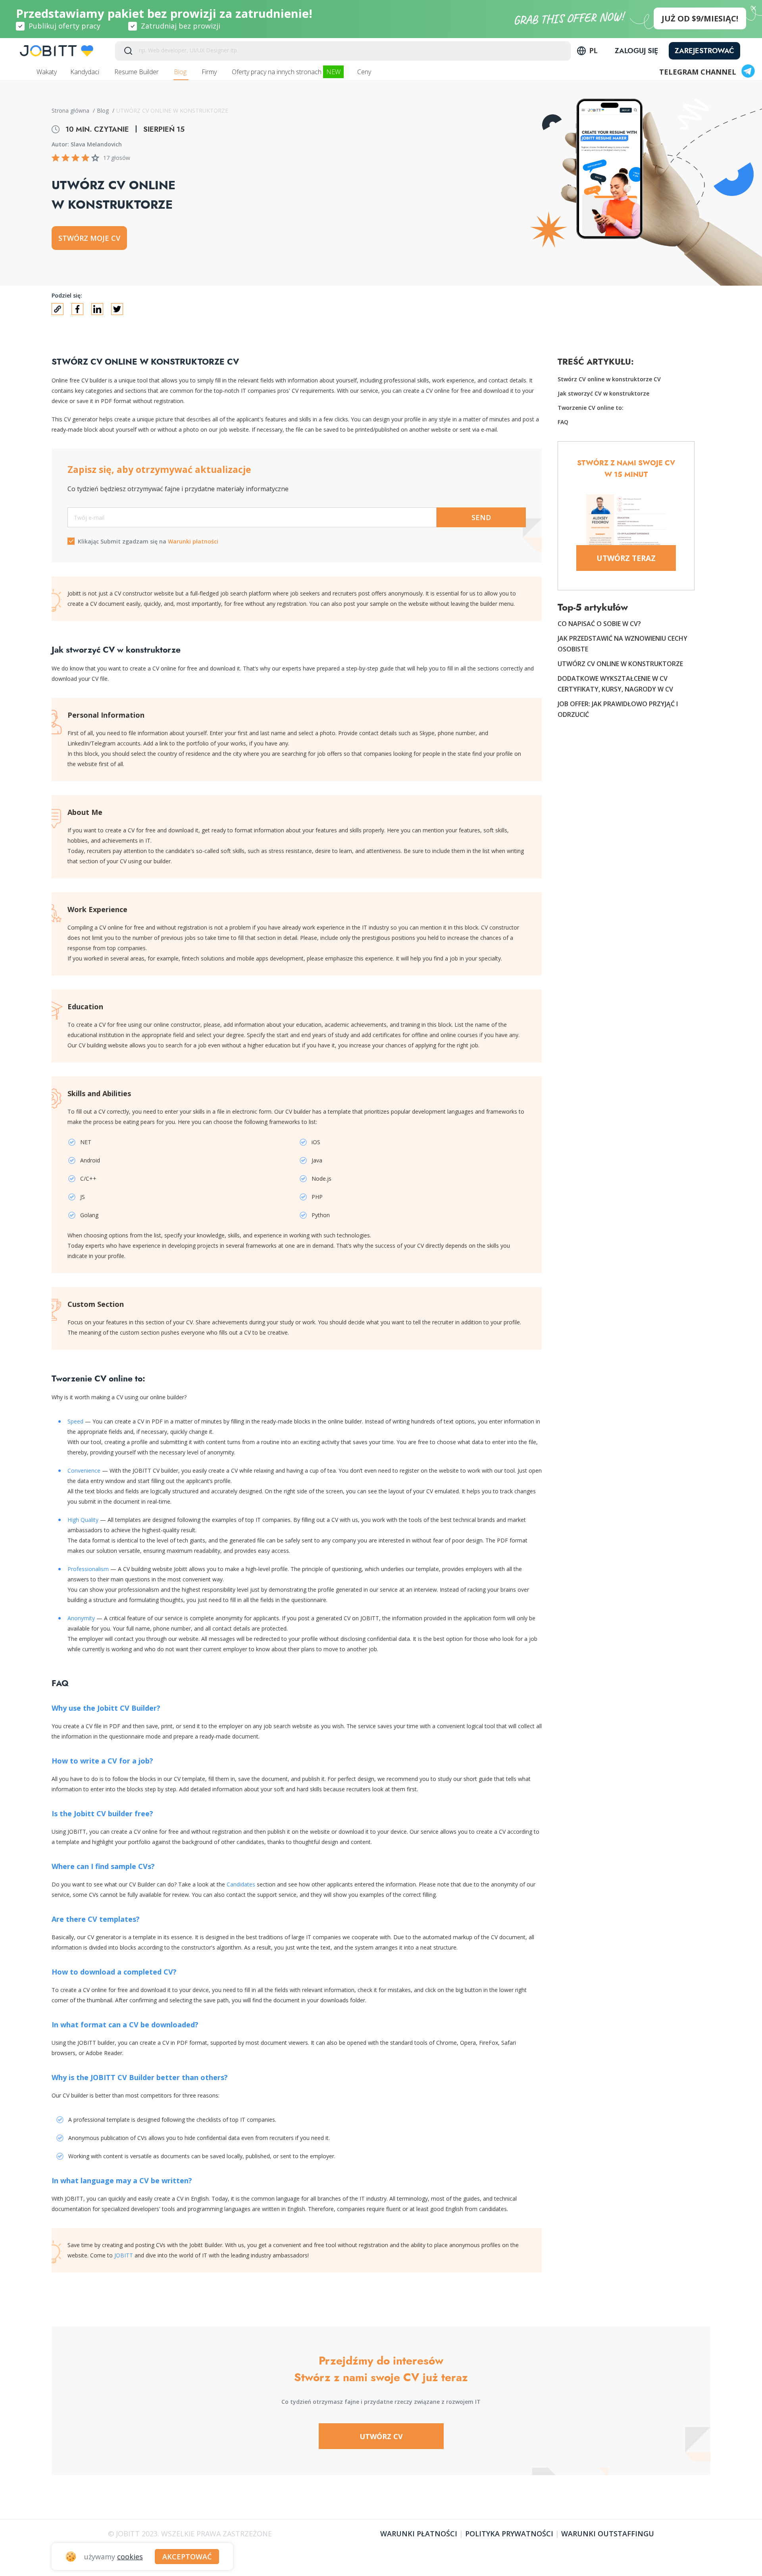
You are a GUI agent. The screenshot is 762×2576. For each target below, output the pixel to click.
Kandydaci (86, 72)
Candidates (241, 1884)
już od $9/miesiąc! (700, 18)
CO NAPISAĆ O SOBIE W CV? (599, 624)
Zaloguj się (637, 51)
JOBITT (124, 2255)
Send (481, 517)
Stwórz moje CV (89, 238)
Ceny (365, 72)
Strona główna (71, 110)
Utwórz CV (381, 2436)
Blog (181, 72)
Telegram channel (698, 72)
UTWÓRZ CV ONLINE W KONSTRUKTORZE (620, 664)
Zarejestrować (704, 51)
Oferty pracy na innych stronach (286, 72)
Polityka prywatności (509, 2534)
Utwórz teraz (626, 558)
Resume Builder (137, 72)
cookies (130, 2557)
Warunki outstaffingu (608, 2534)
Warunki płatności (193, 541)
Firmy (210, 72)
